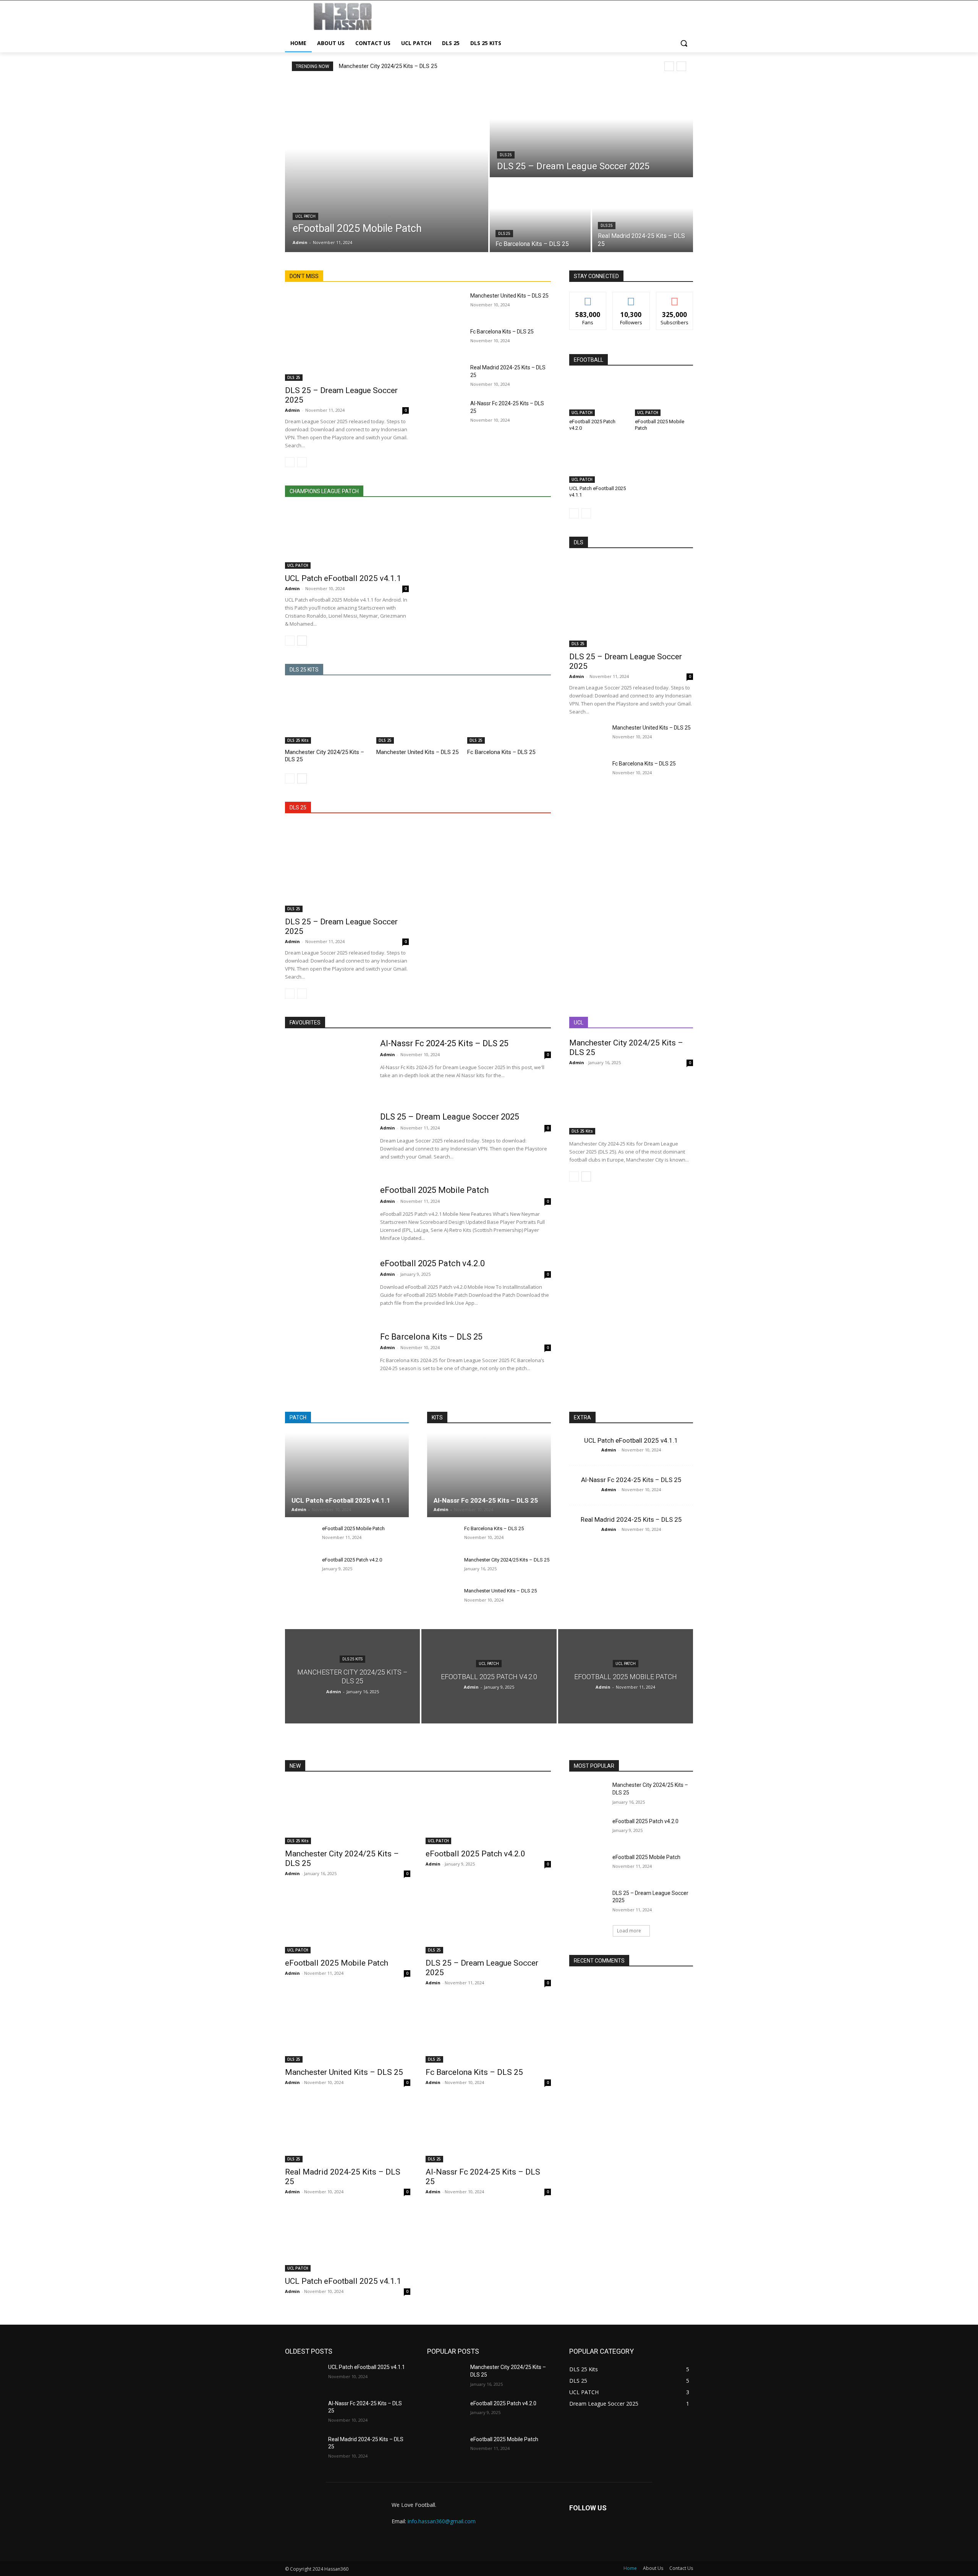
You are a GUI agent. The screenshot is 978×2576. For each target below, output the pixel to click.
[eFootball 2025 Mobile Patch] (387, 166)
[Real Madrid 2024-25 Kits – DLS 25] (643, 215)
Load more (629, 1931)
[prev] (669, 66)
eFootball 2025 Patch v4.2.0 (432, 1263)
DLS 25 (506, 155)
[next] (681, 66)
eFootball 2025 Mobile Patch (434, 1190)
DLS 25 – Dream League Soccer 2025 (450, 1117)
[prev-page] (290, 462)
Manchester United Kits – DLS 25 (509, 296)
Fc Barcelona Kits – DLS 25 (502, 332)
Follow (631, 298)
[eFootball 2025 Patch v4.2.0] (598, 396)
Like (588, 298)
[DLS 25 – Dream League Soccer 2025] (591, 129)
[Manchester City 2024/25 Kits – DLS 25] (327, 714)
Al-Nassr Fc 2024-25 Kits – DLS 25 (444, 1043)
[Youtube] (614, 2533)
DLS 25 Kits (298, 740)
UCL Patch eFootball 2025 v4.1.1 (343, 578)
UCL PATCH (305, 216)
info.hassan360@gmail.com (442, 2521)
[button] (684, 43)
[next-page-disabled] (302, 462)
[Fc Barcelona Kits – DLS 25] (540, 215)
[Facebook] (577, 2533)
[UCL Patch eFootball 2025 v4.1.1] (347, 538)
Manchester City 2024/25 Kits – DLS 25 (388, 66)
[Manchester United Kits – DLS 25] (446, 305)
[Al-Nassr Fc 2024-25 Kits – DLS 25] (446, 413)
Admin (292, 410)
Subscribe (675, 298)
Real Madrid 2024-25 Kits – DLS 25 (631, 1519)
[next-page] (302, 641)
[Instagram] (595, 2533)
